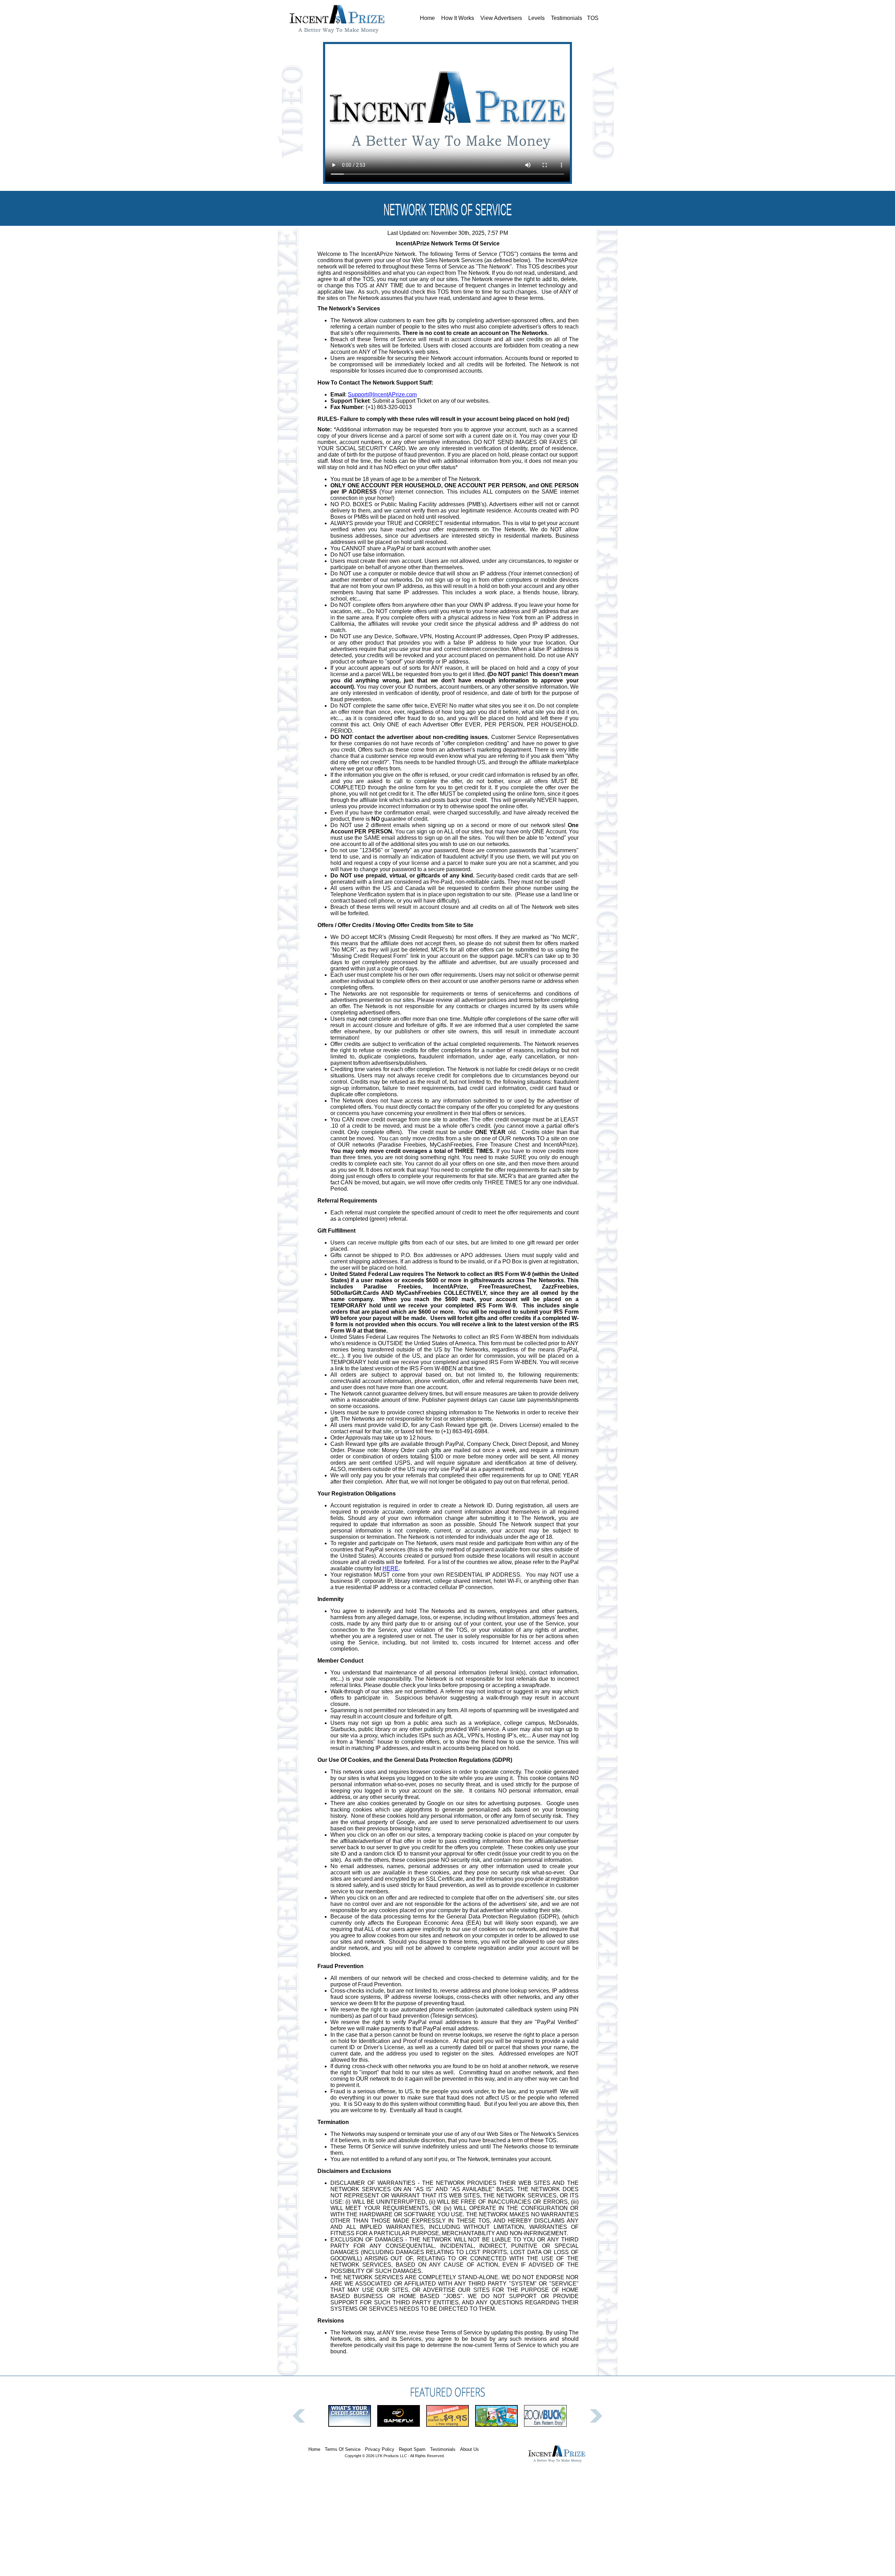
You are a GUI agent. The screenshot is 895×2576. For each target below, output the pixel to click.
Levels (536, 18)
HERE (391, 1568)
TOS (593, 18)
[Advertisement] (447, 2526)
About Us (470, 2449)
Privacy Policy (380, 2449)
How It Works (458, 18)
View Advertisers (501, 18)
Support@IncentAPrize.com (382, 394)
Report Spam (412, 2449)
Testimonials (567, 18)
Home (427, 18)
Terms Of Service (343, 2449)
